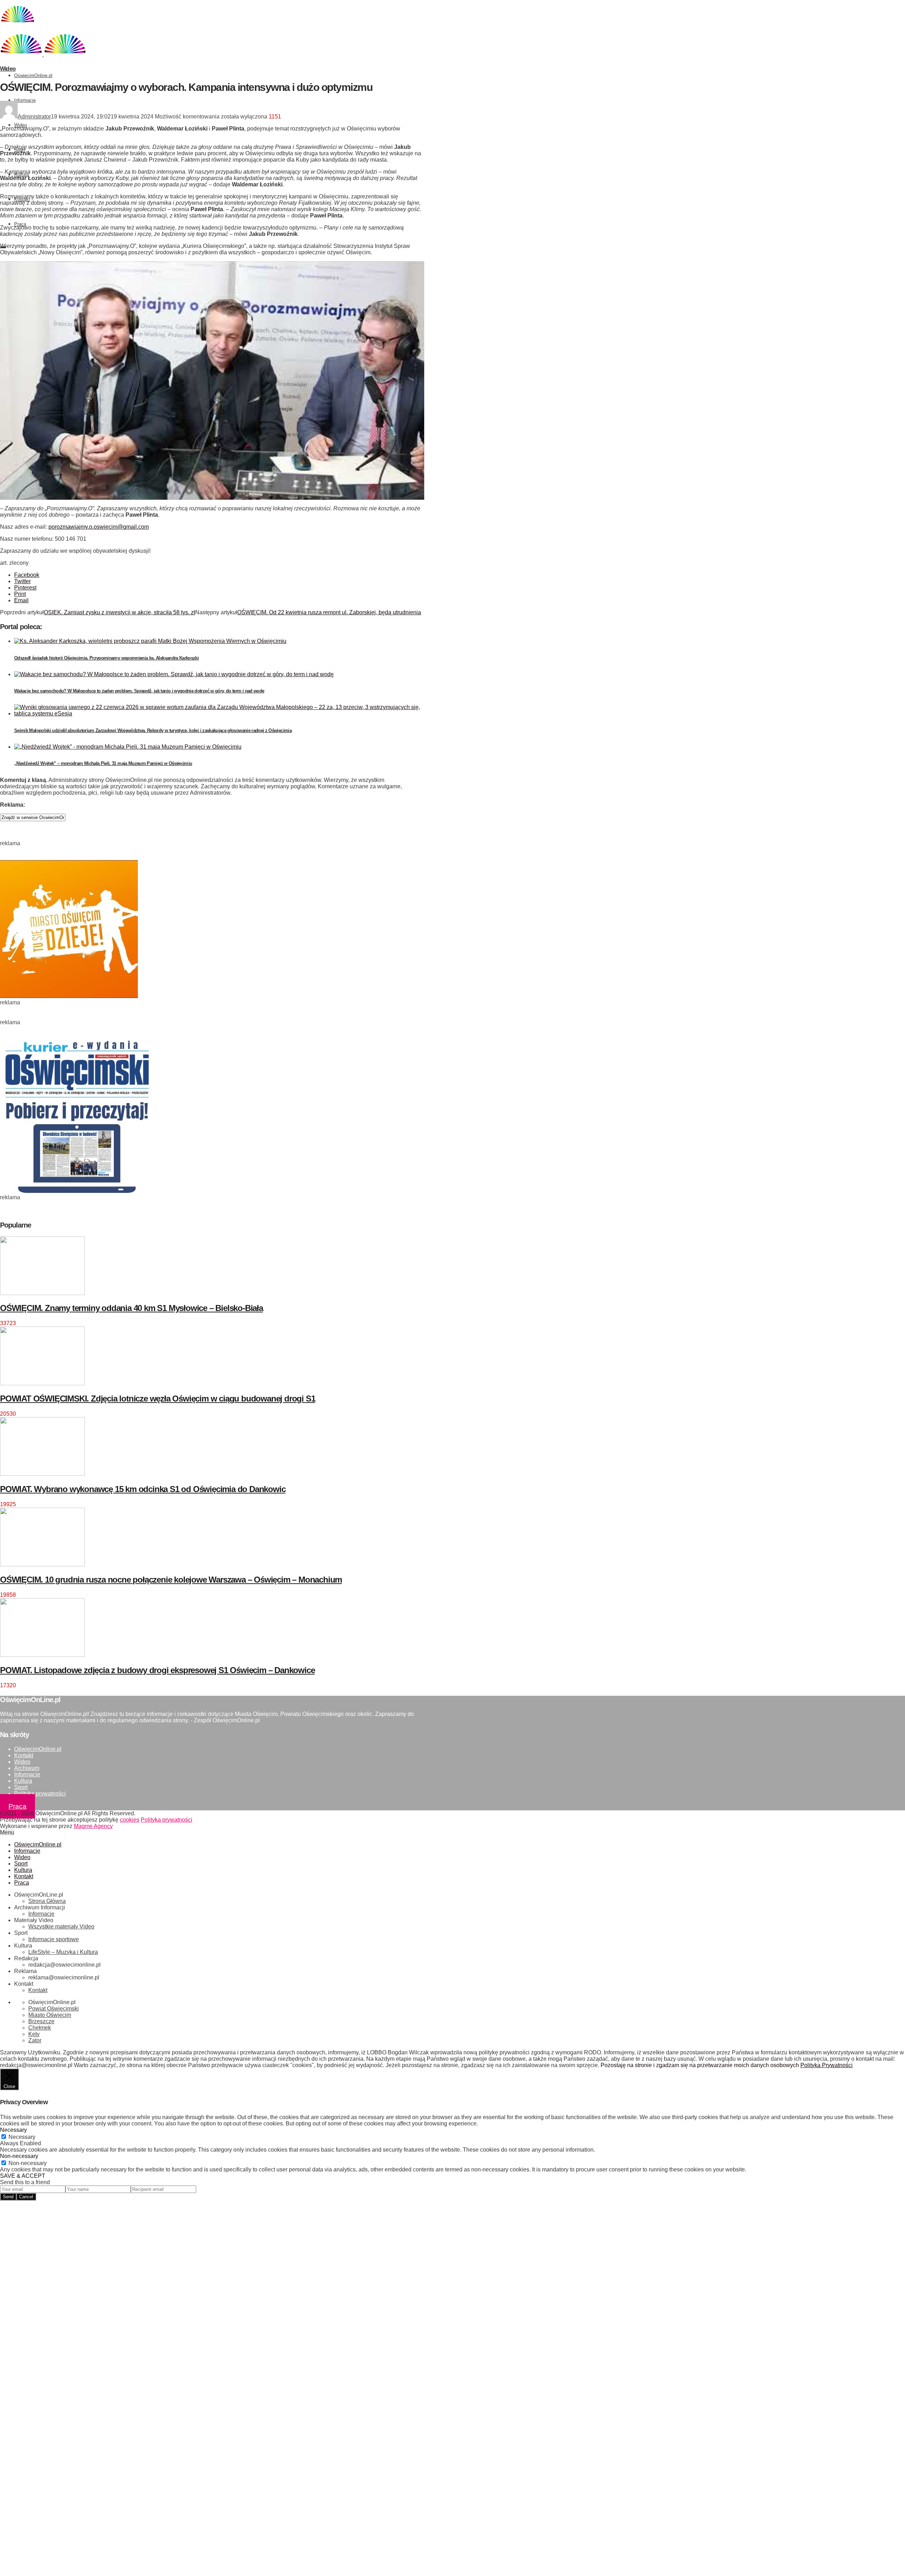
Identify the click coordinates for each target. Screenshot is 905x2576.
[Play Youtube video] (212, 381)
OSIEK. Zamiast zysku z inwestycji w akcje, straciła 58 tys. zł (119, 612)
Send (8, 2197)
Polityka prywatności (40, 1794)
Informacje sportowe (54, 1939)
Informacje (25, 100)
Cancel (26, 2197)
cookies (130, 1820)
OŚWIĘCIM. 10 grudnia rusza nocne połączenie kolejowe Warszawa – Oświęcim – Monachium (171, 1580)
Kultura (23, 1781)
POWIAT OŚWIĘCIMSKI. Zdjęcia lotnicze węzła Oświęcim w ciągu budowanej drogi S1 (157, 1399)
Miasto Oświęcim (50, 2015)
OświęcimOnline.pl (33, 76)
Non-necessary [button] (19, 2156)
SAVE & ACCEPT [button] (23, 2176)
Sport (21, 1787)
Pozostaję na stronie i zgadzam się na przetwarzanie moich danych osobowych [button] (700, 2065)
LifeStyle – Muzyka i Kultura (63, 1952)
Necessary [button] (13, 2130)
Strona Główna (47, 1901)
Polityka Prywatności (827, 2065)
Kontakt (24, 1755)
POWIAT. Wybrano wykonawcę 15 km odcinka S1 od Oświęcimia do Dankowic (143, 1489)
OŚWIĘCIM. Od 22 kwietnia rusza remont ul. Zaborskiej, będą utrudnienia (329, 612)
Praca (20, 224)
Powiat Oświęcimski (54, 2009)
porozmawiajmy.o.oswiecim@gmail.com (99, 527)
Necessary (22, 2137)
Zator (35, 2040)
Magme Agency (93, 1826)
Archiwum (27, 1768)
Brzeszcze (41, 2021)
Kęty (34, 2034)
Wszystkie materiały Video (61, 1927)
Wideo (21, 125)
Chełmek (40, 2028)
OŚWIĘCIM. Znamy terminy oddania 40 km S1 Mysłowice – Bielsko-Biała (132, 1308)
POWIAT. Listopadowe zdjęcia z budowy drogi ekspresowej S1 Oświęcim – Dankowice (157, 1670)
